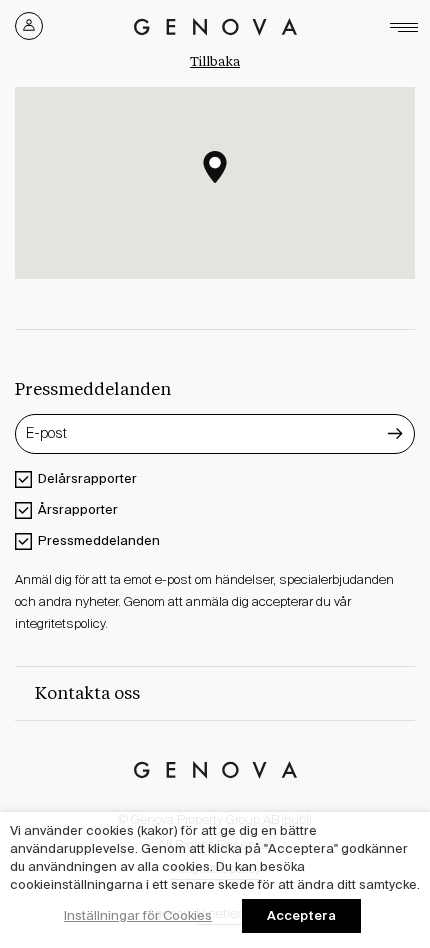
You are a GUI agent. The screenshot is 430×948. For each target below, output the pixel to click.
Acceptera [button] (301, 915)
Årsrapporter (78, 509)
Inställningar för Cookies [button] (138, 915)
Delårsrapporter (87, 478)
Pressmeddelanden (99, 540)
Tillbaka (215, 62)
